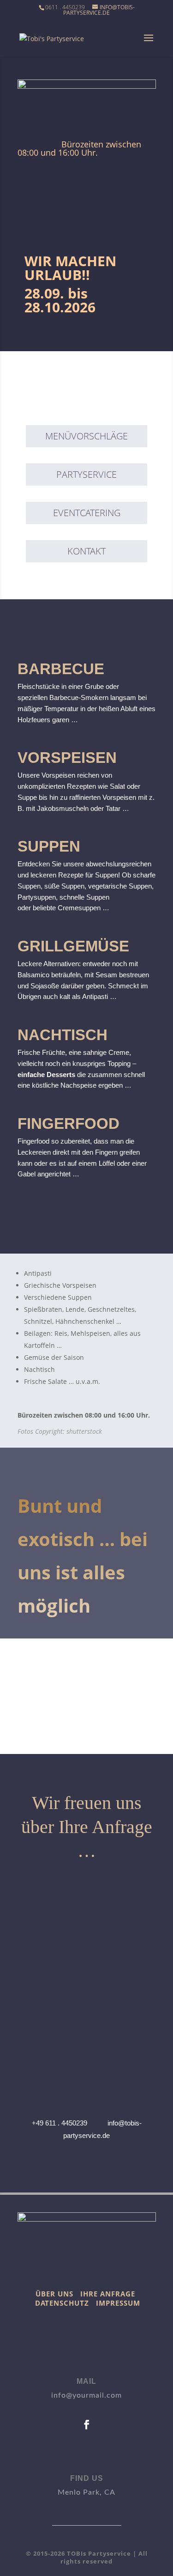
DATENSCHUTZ (62, 2303)
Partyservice (86, 474)
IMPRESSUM (118, 2303)
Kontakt (86, 551)
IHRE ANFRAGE (108, 2294)
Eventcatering (87, 513)
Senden (125, 2088)
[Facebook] (86, 2425)
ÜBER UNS (54, 2294)
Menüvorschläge (86, 436)
